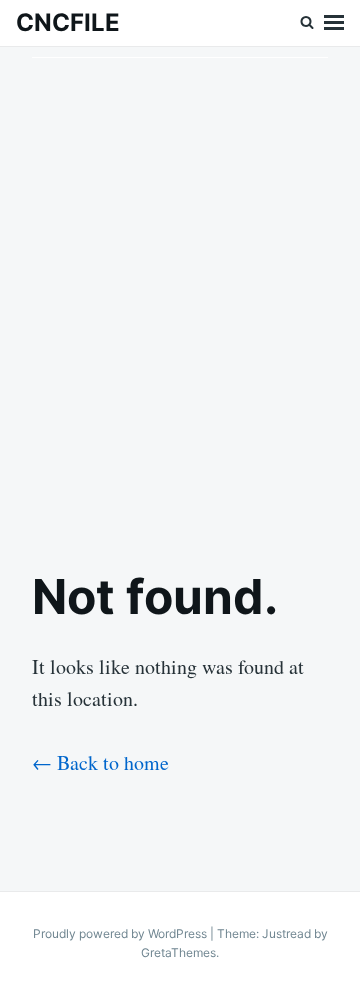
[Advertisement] (180, 291)
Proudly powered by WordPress (121, 933)
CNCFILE (68, 22)
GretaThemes (178, 952)
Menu (334, 23)
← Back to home (100, 762)
